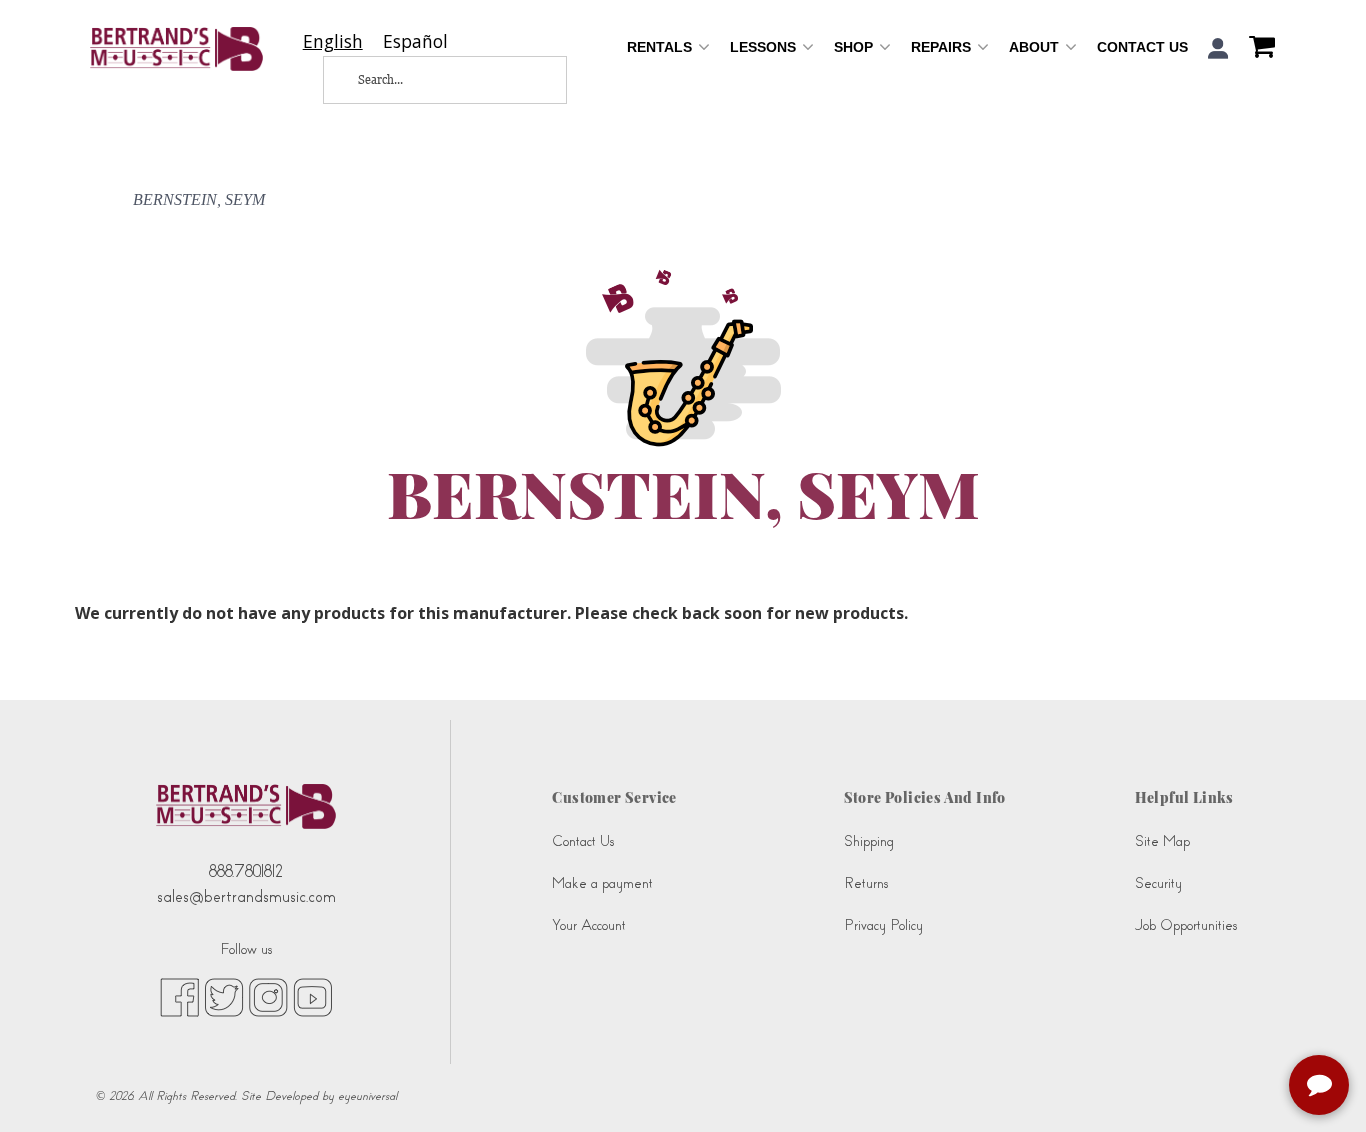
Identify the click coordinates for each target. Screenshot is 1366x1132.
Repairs (943, 47)
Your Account (589, 925)
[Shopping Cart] (1257, 49)
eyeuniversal (367, 1096)
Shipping (869, 841)
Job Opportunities (1186, 925)
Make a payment (602, 883)
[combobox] (333, 41)
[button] (1218, 48)
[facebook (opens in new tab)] (179, 996)
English (333, 41)
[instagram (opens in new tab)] (268, 996)
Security (1158, 883)
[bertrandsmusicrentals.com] (176, 49)
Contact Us (1142, 47)
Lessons (765, 47)
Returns (866, 883)
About (1036, 47)
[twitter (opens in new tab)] (224, 996)
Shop (855, 47)
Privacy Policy (883, 925)
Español (415, 41)
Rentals (661, 47)
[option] (415, 41)
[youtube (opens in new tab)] (312, 996)
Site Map (1162, 841)
